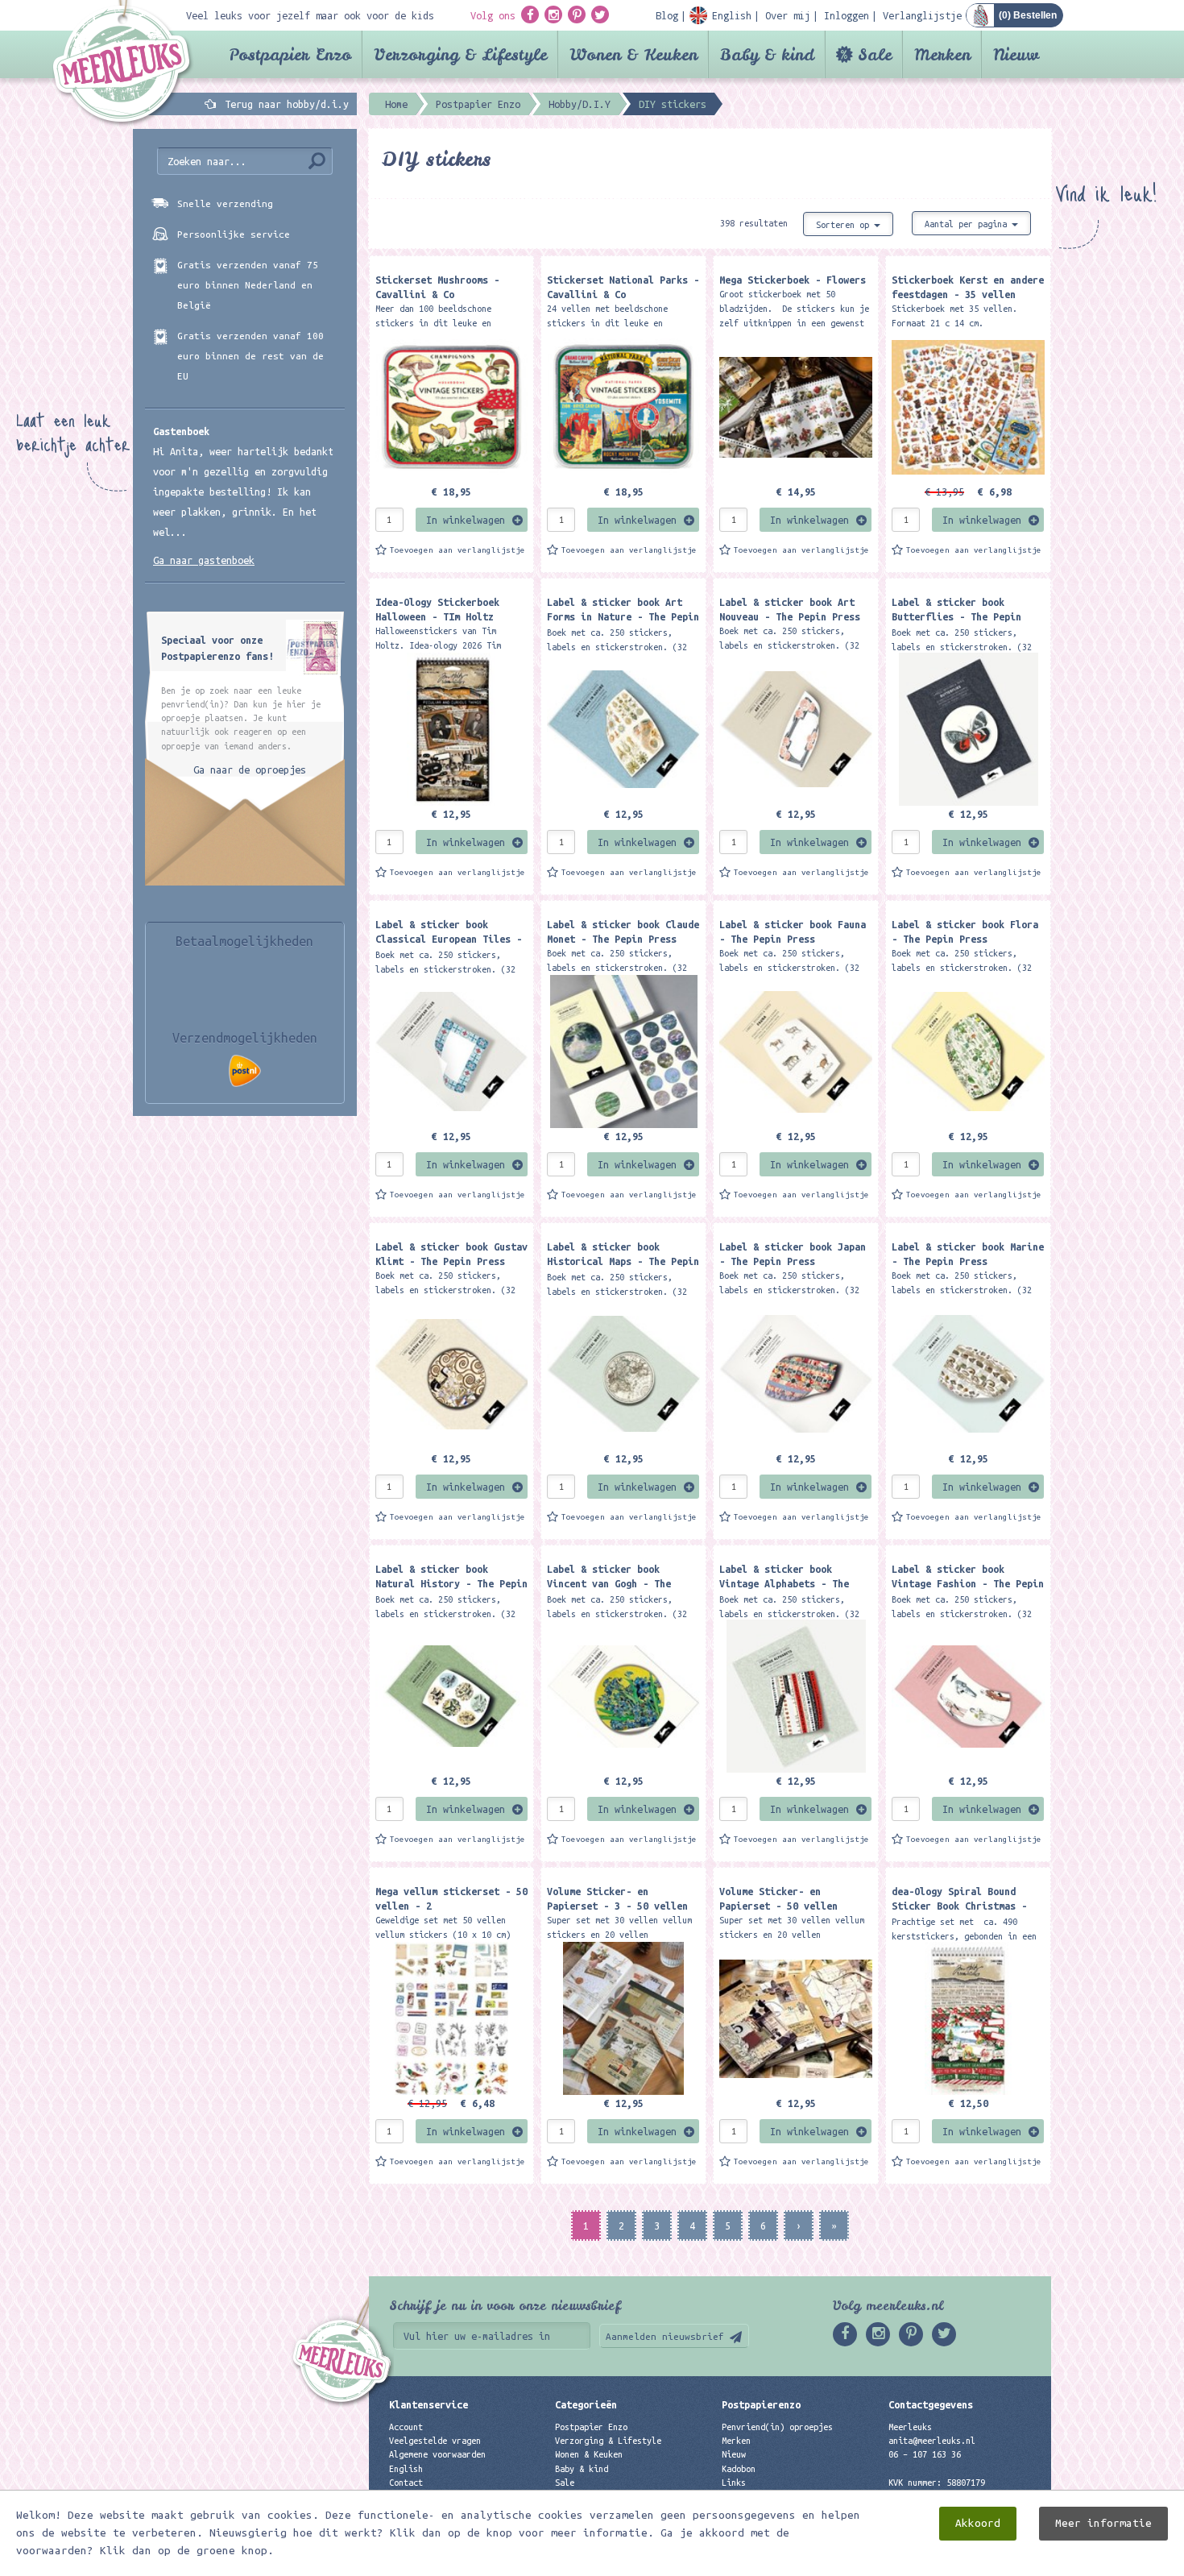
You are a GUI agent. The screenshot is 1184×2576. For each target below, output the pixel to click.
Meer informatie (1103, 2523)
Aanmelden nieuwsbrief (665, 2336)
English (406, 2469)
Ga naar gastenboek (204, 560)
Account (406, 2427)
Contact (406, 2483)
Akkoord (978, 2523)
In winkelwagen (466, 520)
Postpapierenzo (761, 2404)
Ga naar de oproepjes (250, 769)
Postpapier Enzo (290, 54)
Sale (875, 54)
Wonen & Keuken (633, 54)
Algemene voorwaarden (437, 2454)
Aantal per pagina (968, 224)
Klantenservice (428, 2404)
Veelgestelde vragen (435, 2441)
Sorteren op (845, 225)
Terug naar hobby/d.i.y (287, 104)
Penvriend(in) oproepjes (777, 2427)
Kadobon (739, 2469)
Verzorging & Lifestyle (460, 54)
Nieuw (1016, 54)
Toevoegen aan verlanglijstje (457, 550)
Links (734, 2483)
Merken (942, 54)
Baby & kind (767, 54)
